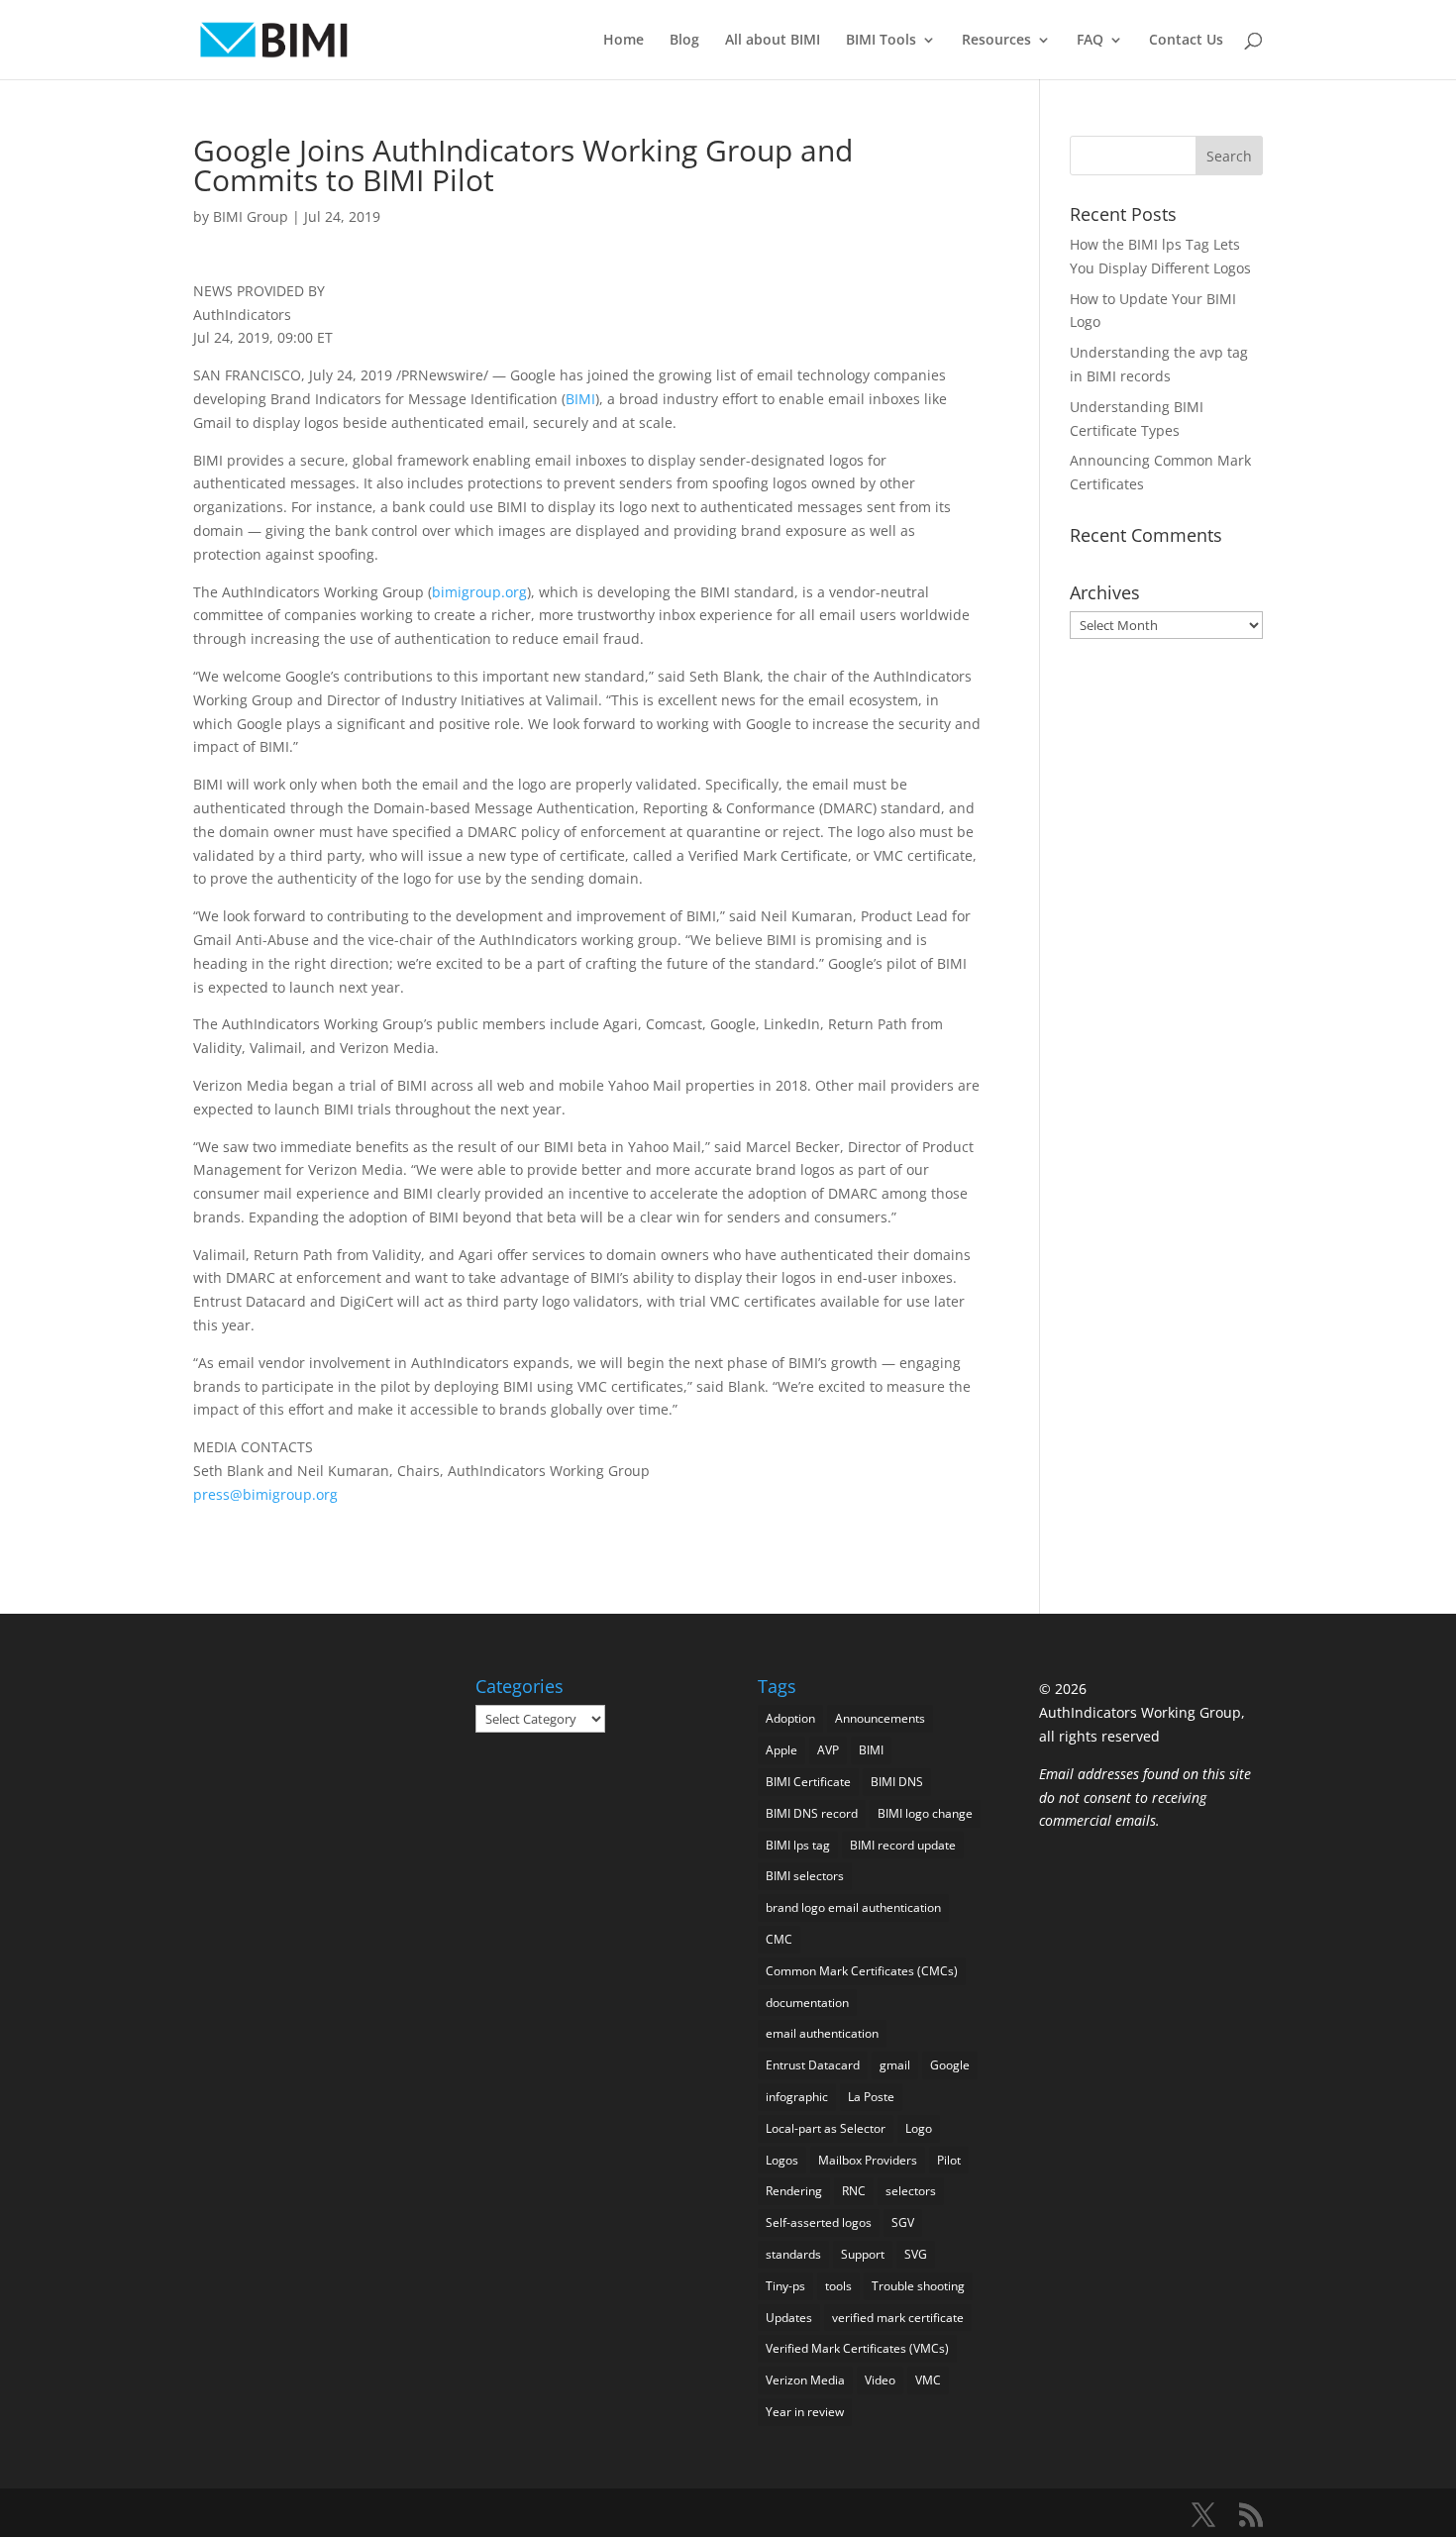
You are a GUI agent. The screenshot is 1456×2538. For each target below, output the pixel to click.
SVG (916, 2254)
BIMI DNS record (812, 1813)
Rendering (794, 2191)
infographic (797, 2097)
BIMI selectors (805, 1876)
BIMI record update (903, 1845)
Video (880, 2380)
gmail (895, 2065)
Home (624, 41)
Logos (782, 2160)
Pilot (949, 2160)
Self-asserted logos (819, 2222)
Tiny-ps (785, 2286)
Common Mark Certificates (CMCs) (862, 1971)
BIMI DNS (897, 1782)
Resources (996, 41)
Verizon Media (805, 2380)
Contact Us (1186, 41)
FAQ (1090, 41)
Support (863, 2254)
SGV (903, 2222)
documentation (807, 2003)
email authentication (822, 2033)
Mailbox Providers (868, 2160)
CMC (779, 1939)
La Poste (871, 2097)
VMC (928, 2380)
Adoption (790, 1718)
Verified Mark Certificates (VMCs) (857, 2348)
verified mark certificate (898, 2318)
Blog (684, 41)
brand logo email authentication (853, 1907)
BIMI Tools (881, 41)
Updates (789, 2318)
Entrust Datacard (813, 2065)
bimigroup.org (479, 592)
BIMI (580, 399)
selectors (911, 2191)
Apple (781, 1750)
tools (838, 2286)
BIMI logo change (925, 1813)
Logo (919, 2128)
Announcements (880, 1718)
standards (793, 2254)
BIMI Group (251, 216)
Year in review (805, 2412)
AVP (828, 1750)
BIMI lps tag (798, 1845)
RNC (854, 2191)
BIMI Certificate (808, 1782)
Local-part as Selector (826, 2128)
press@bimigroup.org (265, 1494)
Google (950, 2065)
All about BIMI (773, 41)
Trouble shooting (918, 2286)
